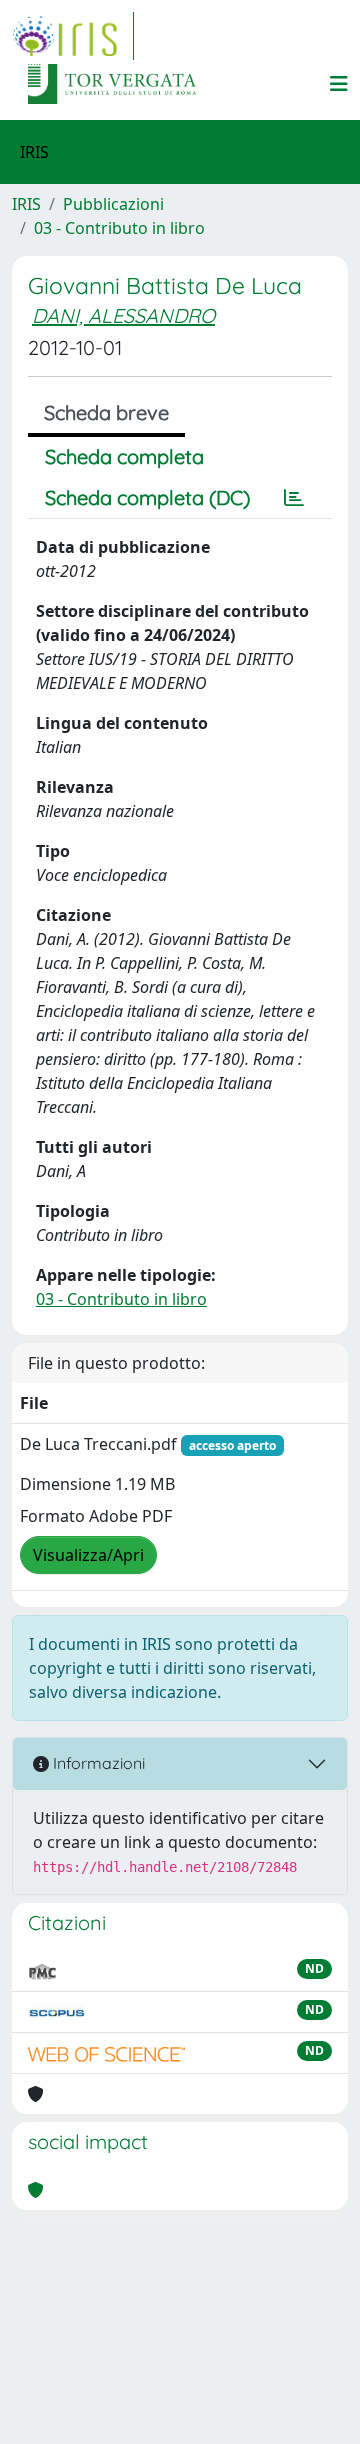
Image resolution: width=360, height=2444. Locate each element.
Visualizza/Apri (88, 1555)
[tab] (294, 498)
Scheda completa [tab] (124, 456)
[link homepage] (73, 36)
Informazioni (97, 1763)
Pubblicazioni (113, 204)
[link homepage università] (112, 84)
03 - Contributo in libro (119, 228)
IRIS (26, 204)
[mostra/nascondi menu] (339, 84)
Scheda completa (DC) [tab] (147, 497)
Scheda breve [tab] (106, 412)
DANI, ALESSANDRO (123, 315)
